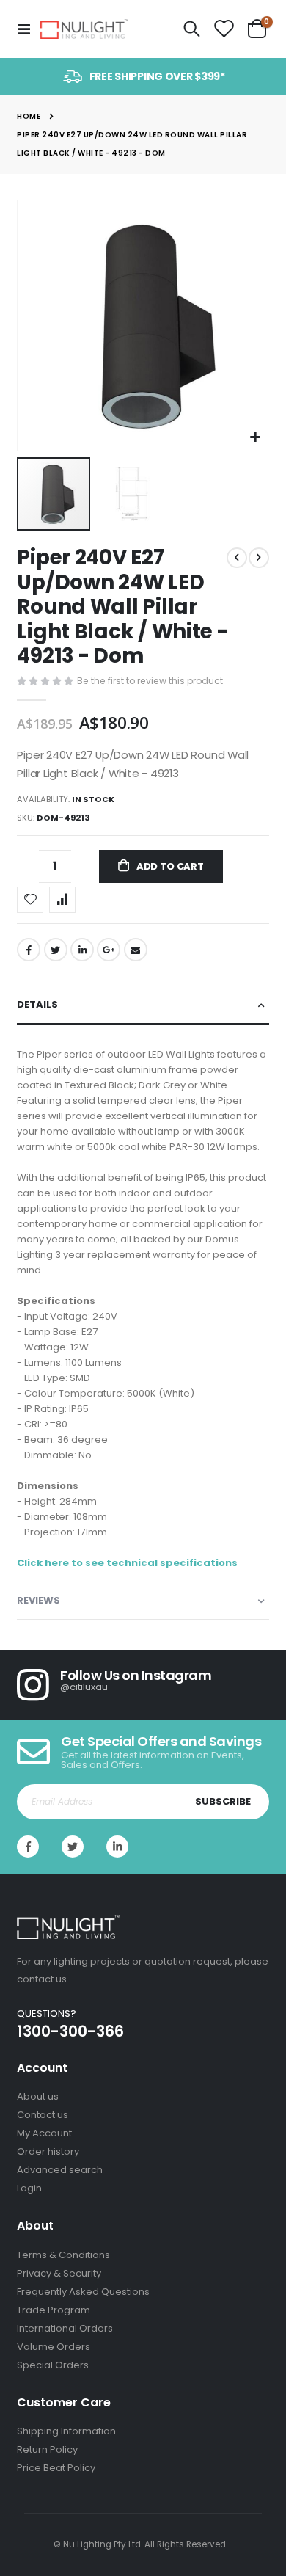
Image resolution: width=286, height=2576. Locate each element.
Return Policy (47, 2449)
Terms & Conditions (63, 2255)
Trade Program (54, 2310)
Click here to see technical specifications (127, 1563)
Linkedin (117, 1847)
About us (38, 2096)
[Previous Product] (237, 558)
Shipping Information (66, 2431)
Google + (109, 950)
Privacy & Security (59, 2273)
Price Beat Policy (56, 2468)
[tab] (143, 1005)
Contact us (43, 2115)
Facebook (29, 950)
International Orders (65, 2328)
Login (29, 2188)
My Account (44, 2133)
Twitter (56, 950)
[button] (255, 438)
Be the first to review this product (150, 681)
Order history (48, 2151)
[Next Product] (259, 558)
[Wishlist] (224, 29)
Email (136, 950)
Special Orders (53, 2365)
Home (29, 116)
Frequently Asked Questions (83, 2292)
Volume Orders (54, 2347)
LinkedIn (82, 950)
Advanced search (60, 2170)
